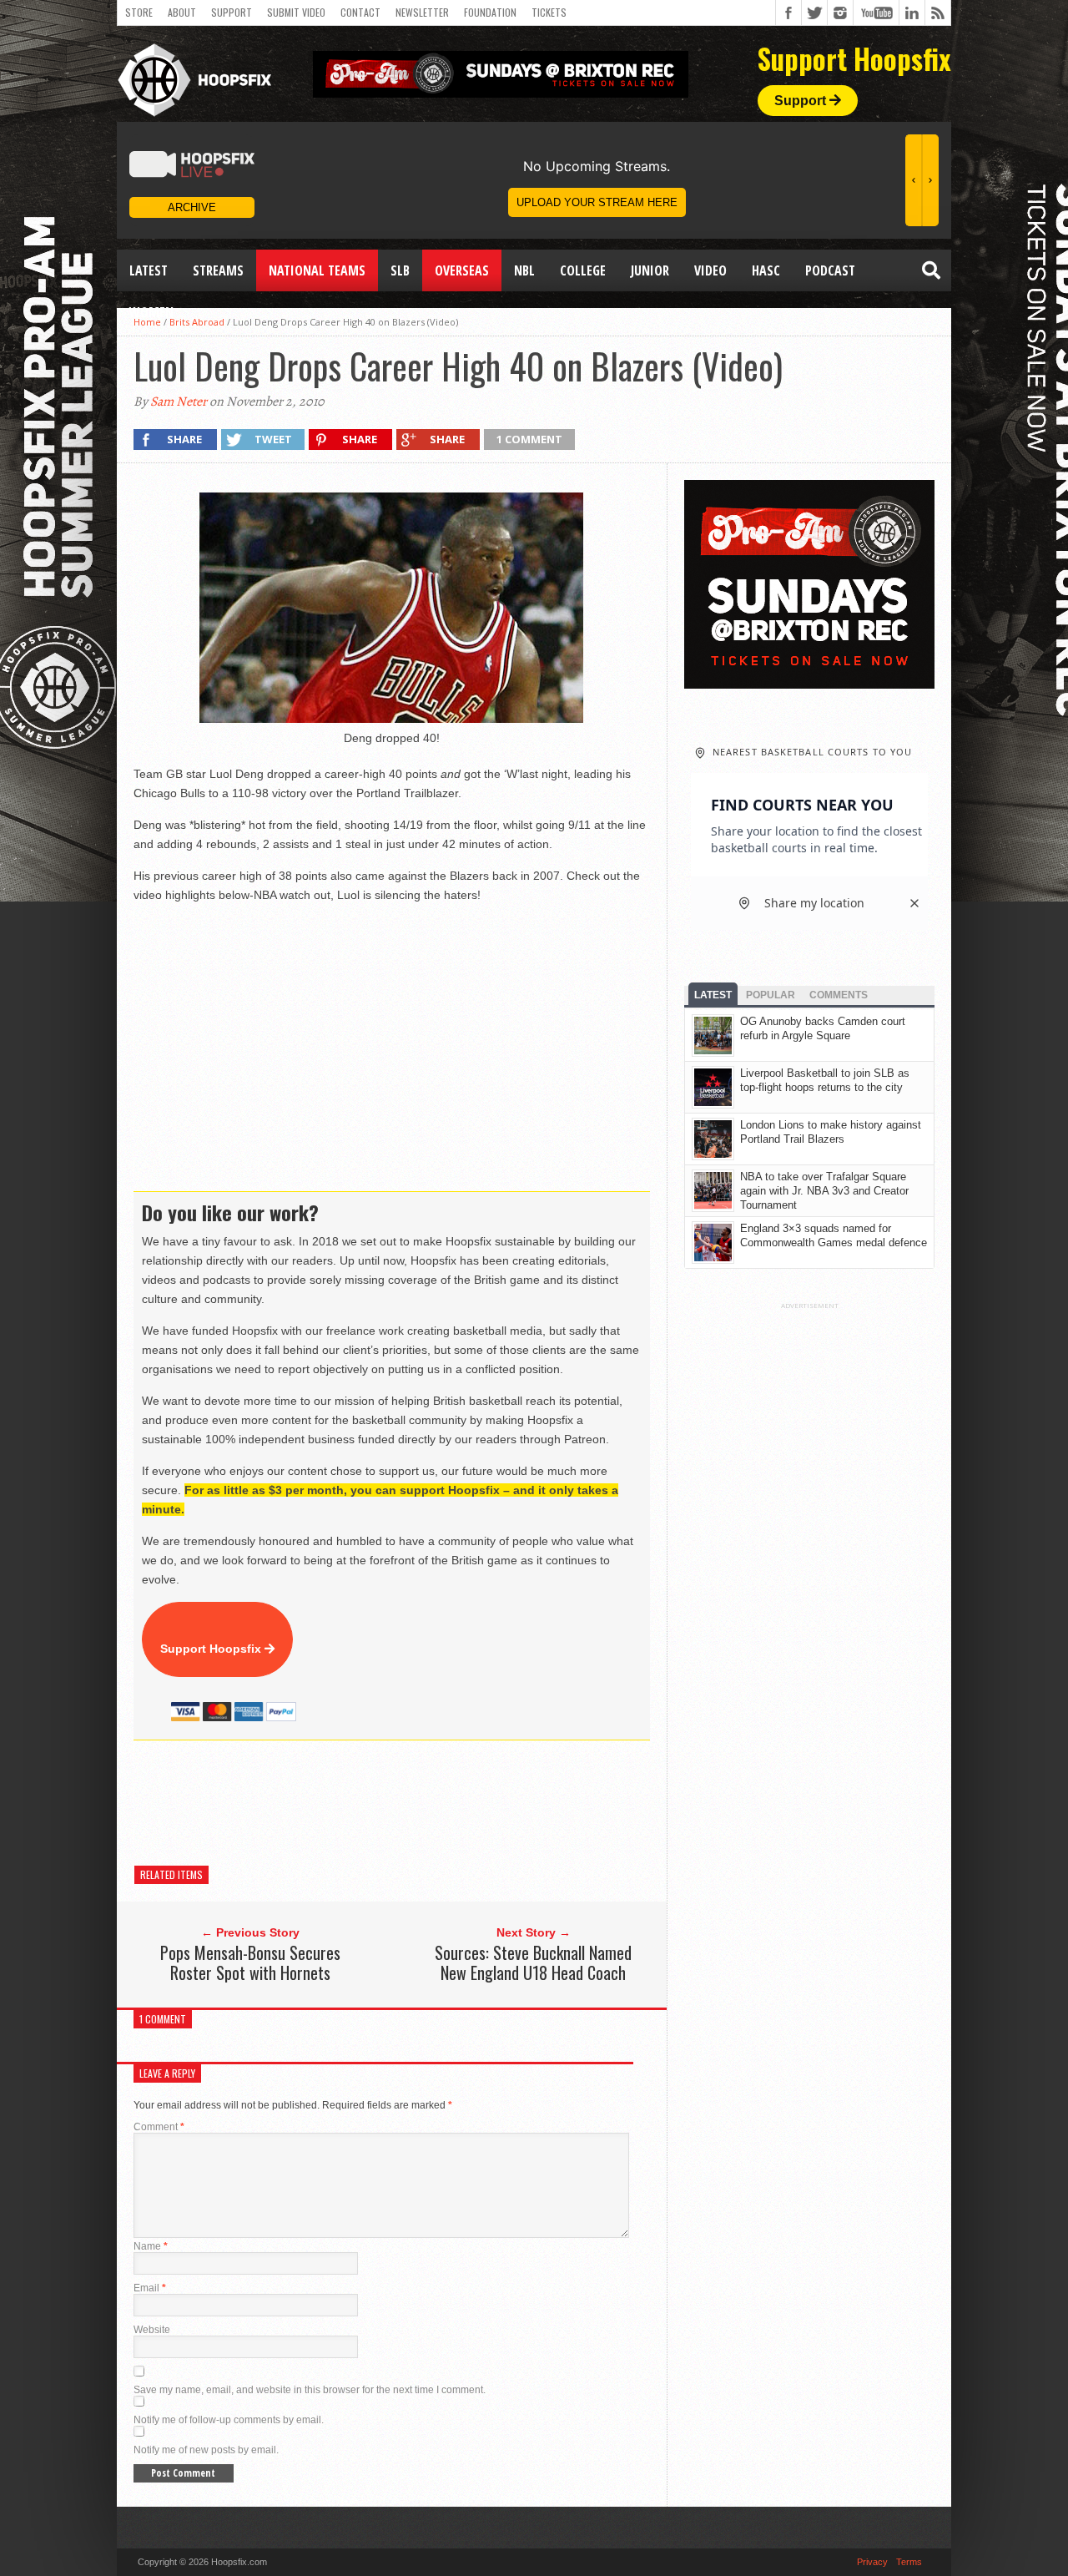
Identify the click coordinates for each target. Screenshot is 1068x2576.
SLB (400, 270)
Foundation (490, 12)
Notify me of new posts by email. (206, 2450)
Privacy (872, 2562)
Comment (159, 2127)
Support (232, 12)
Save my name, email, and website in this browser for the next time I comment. (310, 2390)
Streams (218, 270)
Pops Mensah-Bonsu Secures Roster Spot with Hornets (250, 1962)
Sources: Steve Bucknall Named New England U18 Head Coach (533, 1962)
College (583, 270)
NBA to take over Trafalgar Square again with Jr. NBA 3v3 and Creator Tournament (824, 1191)
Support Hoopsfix (212, 1649)
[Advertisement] (437, 1803)
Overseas (462, 270)
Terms (909, 2562)
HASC (766, 270)
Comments (839, 995)
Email (150, 2288)
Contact (360, 12)
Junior (650, 270)
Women (151, 312)
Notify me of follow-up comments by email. (229, 2420)
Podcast (830, 270)
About (182, 12)
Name (151, 2246)
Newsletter (422, 12)
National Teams (317, 270)
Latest (149, 270)
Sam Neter (179, 402)
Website (152, 2330)
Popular (771, 995)
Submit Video (296, 12)
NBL (524, 270)
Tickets (549, 12)
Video (710, 270)
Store (139, 12)
